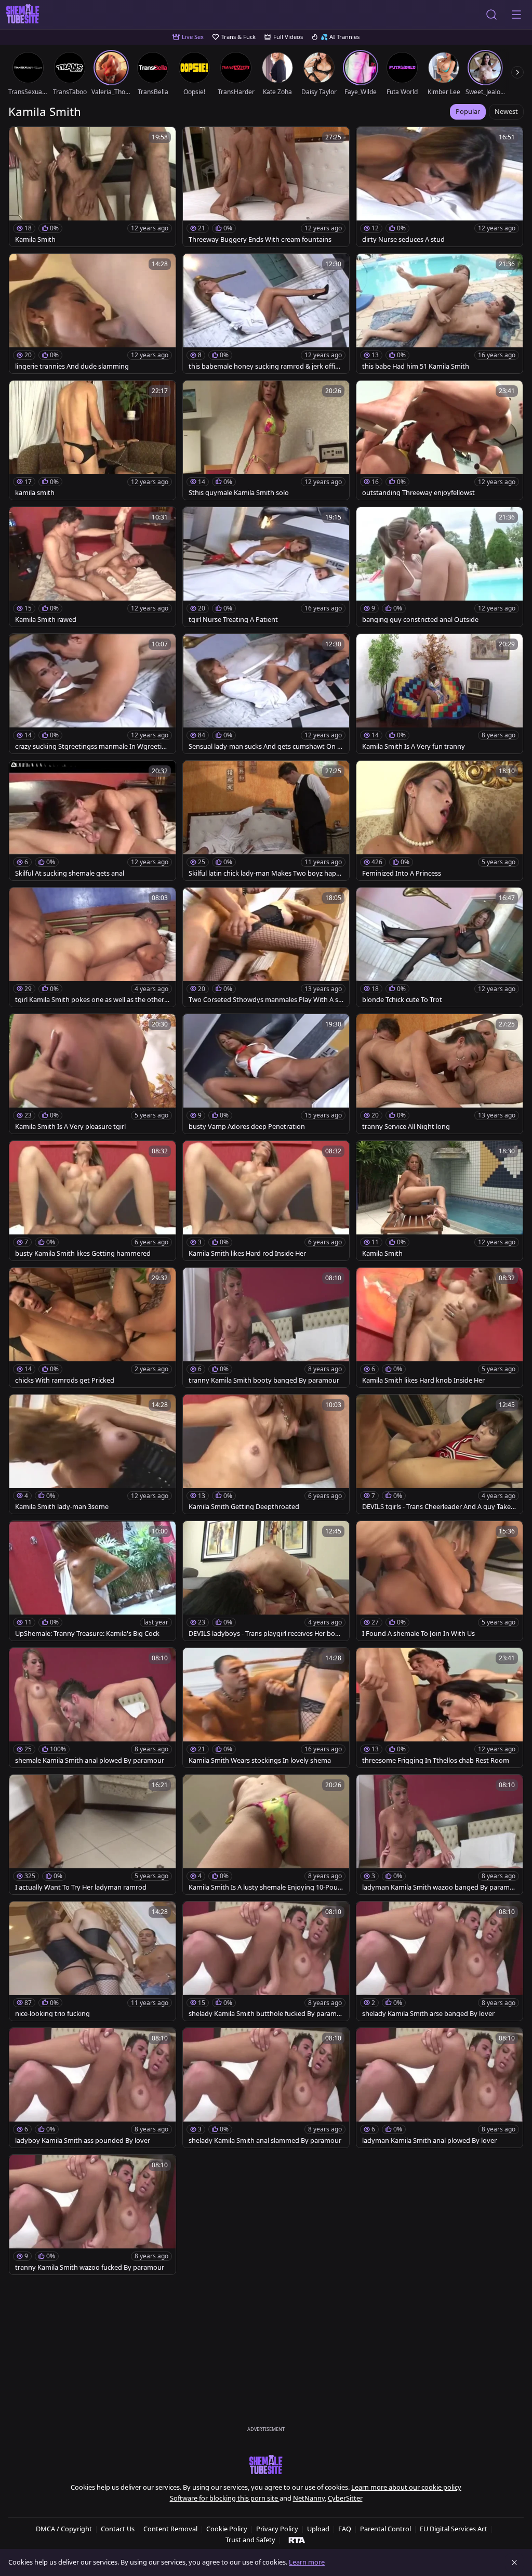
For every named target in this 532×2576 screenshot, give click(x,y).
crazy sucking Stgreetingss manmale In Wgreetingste (92, 746)
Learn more (307, 2562)
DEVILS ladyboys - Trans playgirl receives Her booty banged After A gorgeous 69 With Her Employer (265, 1634)
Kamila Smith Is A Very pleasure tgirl (70, 1127)
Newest (506, 111)
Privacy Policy (277, 2529)
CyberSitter (345, 2498)
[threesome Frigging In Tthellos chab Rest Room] (440, 1708)
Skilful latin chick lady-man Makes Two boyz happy (264, 873)
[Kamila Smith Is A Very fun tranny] (440, 694)
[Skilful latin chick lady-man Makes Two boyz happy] (266, 821)
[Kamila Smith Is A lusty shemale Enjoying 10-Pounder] (266, 1835)
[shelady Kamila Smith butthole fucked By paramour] (266, 1961)
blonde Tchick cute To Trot (402, 1000)
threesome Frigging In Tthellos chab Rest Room (436, 1760)
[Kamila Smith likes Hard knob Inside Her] (440, 1328)
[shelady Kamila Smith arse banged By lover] (440, 1961)
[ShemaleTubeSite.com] (23, 15)
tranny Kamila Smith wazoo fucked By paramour (90, 2267)
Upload (318, 2529)
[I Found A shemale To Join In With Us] (440, 1581)
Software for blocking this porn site (225, 2498)
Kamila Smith (35, 239)
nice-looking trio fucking (52, 2014)
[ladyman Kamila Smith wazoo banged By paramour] (440, 1835)
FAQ (345, 2529)
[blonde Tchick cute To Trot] (440, 947)
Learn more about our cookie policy (406, 2487)
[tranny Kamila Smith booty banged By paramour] (266, 1328)
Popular (468, 111)
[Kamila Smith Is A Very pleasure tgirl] (92, 1074)
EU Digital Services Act (454, 2529)
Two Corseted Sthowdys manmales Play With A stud (265, 1000)
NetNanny (309, 2498)
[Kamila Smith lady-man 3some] (92, 1454)
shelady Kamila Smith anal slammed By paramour (265, 2141)
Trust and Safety (250, 2540)
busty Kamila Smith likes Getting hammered (83, 1253)
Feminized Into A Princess (402, 873)
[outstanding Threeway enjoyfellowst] (440, 440)
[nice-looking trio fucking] (92, 1961)
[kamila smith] (92, 440)
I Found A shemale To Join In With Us (418, 1634)
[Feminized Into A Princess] (440, 821)
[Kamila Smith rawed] (92, 567)
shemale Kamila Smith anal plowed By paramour (90, 1760)
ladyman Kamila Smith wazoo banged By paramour (438, 1887)
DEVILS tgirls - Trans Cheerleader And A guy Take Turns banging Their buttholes (439, 1507)
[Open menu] (516, 15)
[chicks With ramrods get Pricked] (92, 1328)
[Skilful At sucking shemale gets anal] (92, 821)
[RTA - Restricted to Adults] (297, 2540)
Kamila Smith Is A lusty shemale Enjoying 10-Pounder (265, 1887)
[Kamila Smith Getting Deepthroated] (266, 1454)
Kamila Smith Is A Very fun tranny (414, 746)
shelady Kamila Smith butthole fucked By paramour (265, 2014)
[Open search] (491, 15)
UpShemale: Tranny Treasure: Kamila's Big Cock (87, 1634)
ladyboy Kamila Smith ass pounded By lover (83, 2141)
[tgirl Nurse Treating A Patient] (266, 567)
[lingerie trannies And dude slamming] (92, 314)
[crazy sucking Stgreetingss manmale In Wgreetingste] (92, 694)
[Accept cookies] (514, 2562)
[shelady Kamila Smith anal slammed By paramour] (266, 2088)
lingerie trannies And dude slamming (72, 366)
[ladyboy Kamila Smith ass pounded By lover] (92, 2088)
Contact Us (118, 2529)
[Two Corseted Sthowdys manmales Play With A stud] (266, 947)
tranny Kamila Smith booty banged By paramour (264, 1380)
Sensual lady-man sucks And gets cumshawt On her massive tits (265, 746)
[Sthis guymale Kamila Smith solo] (266, 440)
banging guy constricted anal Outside (420, 620)
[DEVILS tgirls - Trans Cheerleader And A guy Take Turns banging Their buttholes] (440, 1454)
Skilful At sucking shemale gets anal (70, 873)
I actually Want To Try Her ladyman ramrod (81, 1887)
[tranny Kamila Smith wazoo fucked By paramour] (92, 2215)
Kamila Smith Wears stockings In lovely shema (260, 1760)
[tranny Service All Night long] (440, 1074)
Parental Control (385, 2529)
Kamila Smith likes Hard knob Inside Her (423, 1380)
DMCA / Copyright (64, 2529)
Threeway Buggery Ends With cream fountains (260, 239)
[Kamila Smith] (92, 187)
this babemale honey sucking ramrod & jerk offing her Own (266, 366)
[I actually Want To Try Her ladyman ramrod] (92, 1835)
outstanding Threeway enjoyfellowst (418, 493)
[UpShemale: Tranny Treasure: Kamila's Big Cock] (92, 1581)
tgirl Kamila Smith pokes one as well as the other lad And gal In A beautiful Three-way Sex (91, 1000)
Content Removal (170, 2529)
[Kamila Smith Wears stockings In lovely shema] (266, 1708)
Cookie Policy (227, 2529)
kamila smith (35, 493)
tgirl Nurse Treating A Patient (233, 620)
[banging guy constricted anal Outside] (440, 567)
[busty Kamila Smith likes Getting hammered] (92, 1201)
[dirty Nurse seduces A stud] (440, 187)
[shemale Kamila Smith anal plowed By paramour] (92, 1708)
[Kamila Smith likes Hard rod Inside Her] (266, 1201)
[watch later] (22, 139)
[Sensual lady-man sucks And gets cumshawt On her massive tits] (266, 694)
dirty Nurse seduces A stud (403, 239)
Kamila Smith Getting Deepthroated (244, 1507)
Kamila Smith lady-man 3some (62, 1507)
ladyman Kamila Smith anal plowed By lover (429, 2141)
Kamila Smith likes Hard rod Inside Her (247, 1253)
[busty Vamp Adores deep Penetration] (266, 1074)
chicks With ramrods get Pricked (65, 1380)
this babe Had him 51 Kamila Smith (416, 366)
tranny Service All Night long (406, 1127)
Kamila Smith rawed (46, 620)
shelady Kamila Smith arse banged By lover (428, 2014)
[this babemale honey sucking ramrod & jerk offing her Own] (266, 314)
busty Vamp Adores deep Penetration (247, 1127)
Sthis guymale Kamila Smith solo (239, 493)
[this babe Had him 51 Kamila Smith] (440, 314)
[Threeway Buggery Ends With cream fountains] (266, 187)
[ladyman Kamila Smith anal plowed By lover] (440, 2088)
